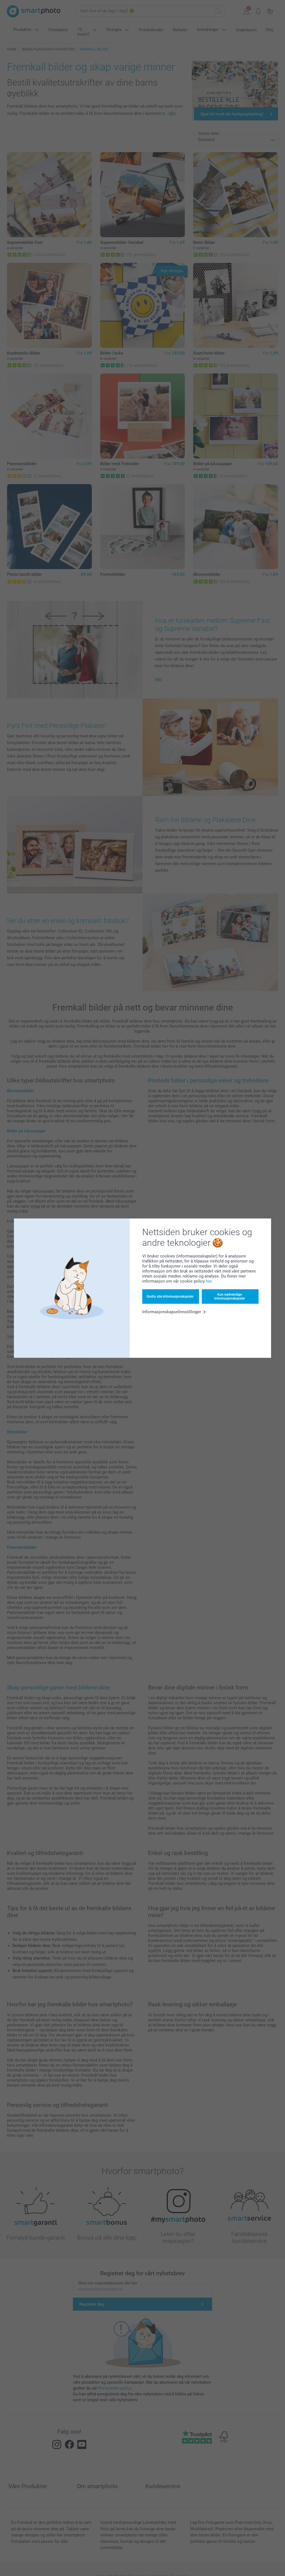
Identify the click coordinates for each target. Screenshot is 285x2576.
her (209, 1281)
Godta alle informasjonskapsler (170, 1297)
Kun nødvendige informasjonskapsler (230, 1297)
